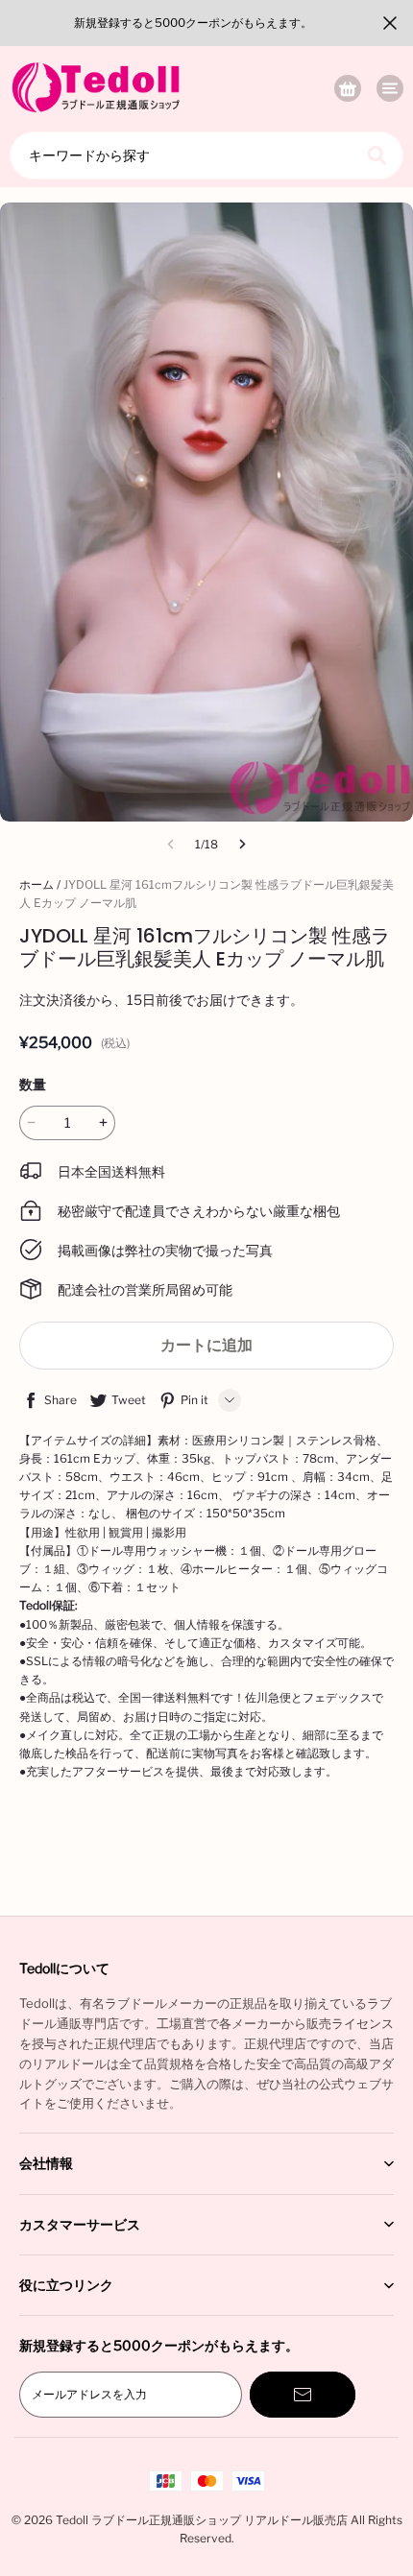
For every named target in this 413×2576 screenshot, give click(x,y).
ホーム (36, 884)
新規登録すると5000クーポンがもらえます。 (193, 23)
